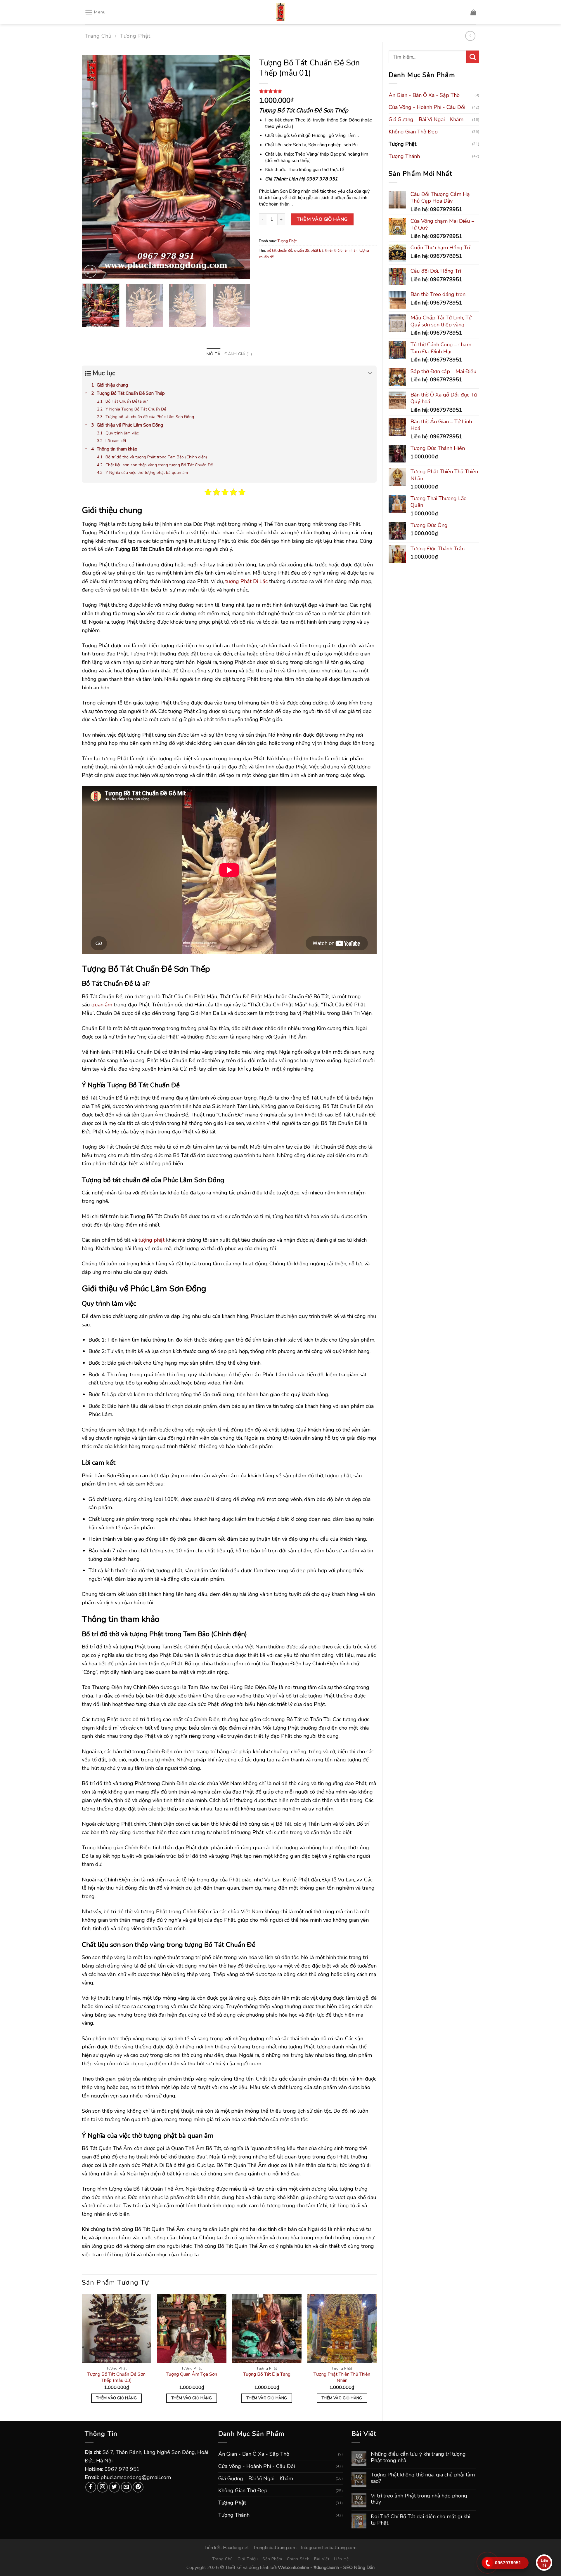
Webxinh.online (294, 2568)
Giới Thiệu (248, 2559)
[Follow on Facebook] (91, 2487)
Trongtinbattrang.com (275, 2548)
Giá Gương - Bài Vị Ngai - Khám (426, 119)
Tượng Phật (135, 36)
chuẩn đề (301, 251)
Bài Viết (322, 2559)
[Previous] (93, 167)
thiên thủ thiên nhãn (341, 251)
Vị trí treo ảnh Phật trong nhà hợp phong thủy (419, 2499)
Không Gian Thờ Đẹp (413, 132)
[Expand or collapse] (370, 373)
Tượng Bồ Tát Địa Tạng (267, 2374)
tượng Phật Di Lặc (246, 581)
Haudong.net (236, 2548)
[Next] (239, 167)
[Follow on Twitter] (114, 2487)
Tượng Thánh (404, 156)
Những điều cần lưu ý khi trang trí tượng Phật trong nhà (418, 2457)
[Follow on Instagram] (102, 2487)
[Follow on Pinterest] (138, 2487)
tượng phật (151, 1240)
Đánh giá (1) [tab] (238, 354)
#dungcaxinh (326, 2568)
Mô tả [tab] (213, 354)
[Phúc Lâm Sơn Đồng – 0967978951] (280, 12)
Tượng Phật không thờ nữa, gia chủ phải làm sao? (423, 2478)
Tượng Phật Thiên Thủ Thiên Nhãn (342, 2377)
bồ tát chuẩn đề (279, 251)
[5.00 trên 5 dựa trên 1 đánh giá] (318, 91)
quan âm (102, 1005)
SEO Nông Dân (359, 2568)
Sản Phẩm (272, 2559)
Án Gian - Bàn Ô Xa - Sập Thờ (424, 95)
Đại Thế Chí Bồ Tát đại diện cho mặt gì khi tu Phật (420, 2520)
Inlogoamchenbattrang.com (329, 2548)
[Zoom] (90, 271)
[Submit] (473, 57)
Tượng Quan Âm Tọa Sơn (192, 2374)
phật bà (317, 251)
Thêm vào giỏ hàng (322, 219)
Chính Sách (298, 2559)
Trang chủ (98, 36)
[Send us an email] (126, 2487)
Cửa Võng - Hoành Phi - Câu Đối (427, 107)
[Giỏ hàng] (473, 12)
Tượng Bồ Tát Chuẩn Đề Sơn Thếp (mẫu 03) (116, 2377)
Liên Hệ (341, 2559)
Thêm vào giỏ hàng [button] (116, 2398)
